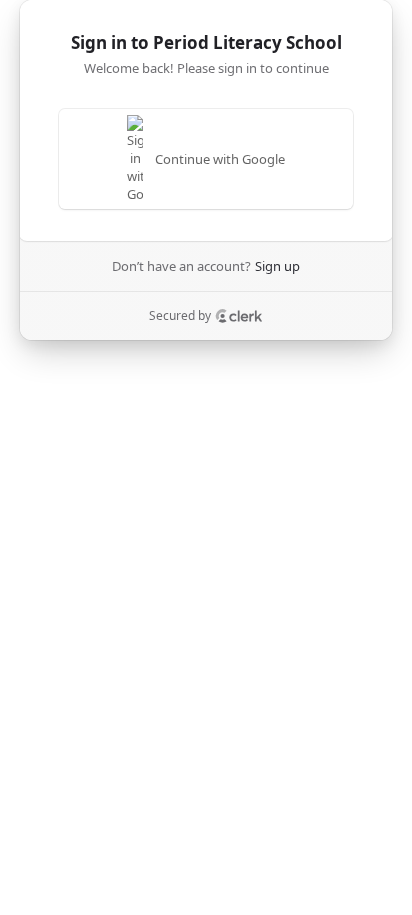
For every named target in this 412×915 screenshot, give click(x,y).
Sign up (277, 266)
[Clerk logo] (239, 316)
